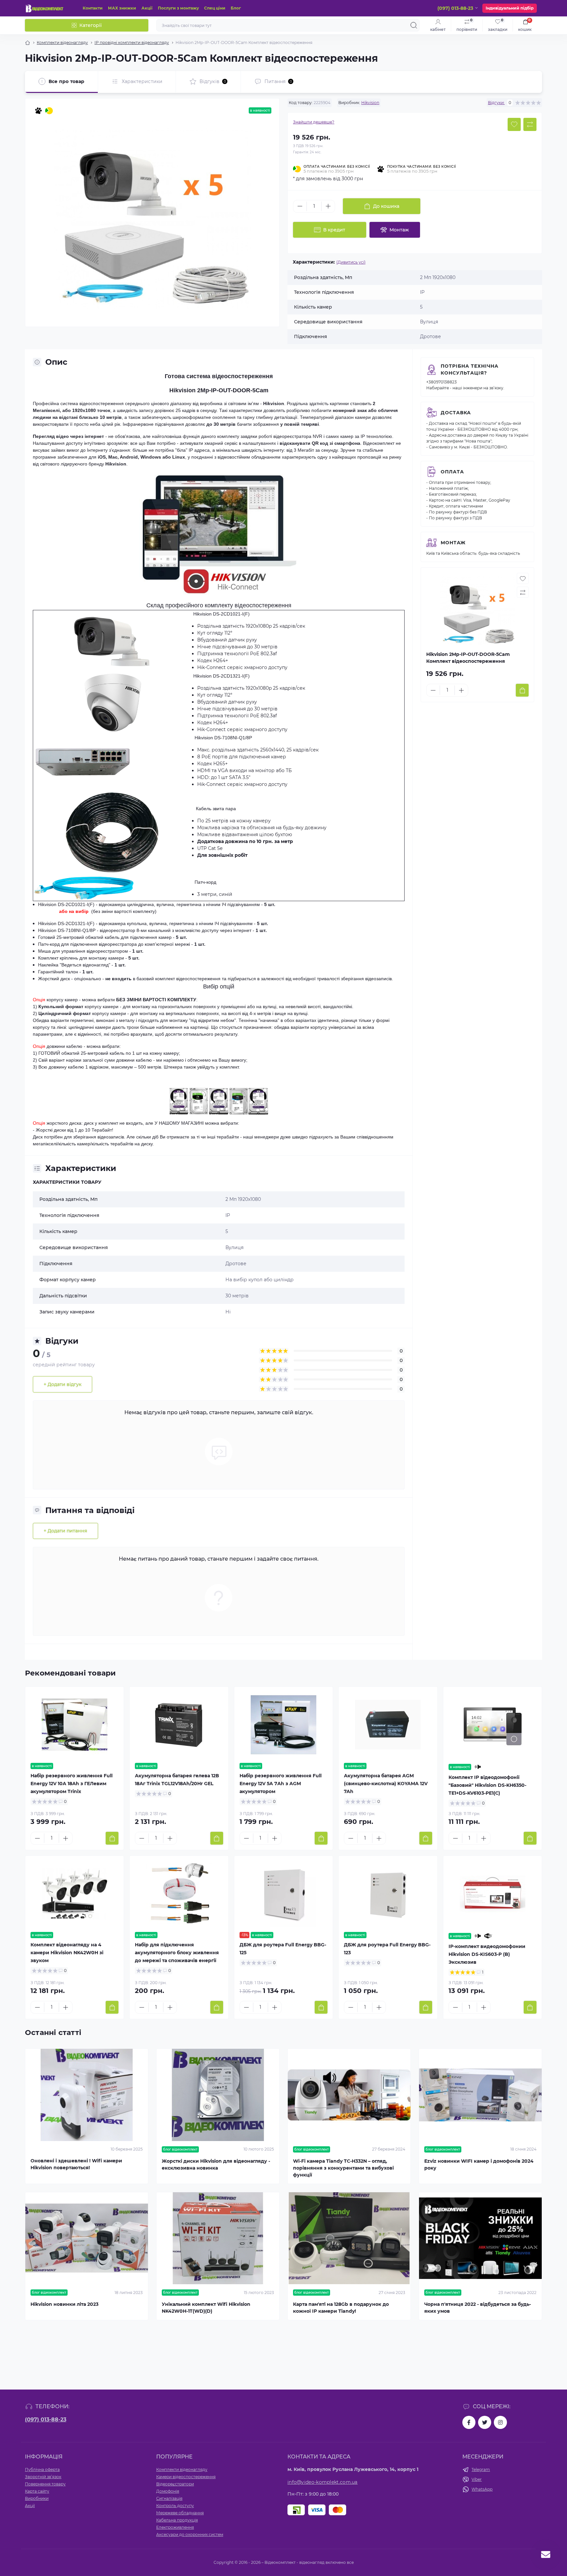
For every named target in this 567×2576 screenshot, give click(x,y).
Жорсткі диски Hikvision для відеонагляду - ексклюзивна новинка (216, 2165)
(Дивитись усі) (351, 262)
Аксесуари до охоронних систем (190, 2534)
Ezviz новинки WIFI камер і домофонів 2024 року (479, 2165)
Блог (236, 8)
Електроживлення (175, 2527)
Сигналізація (169, 2498)
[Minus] (300, 206)
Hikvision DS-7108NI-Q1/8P (67, 930)
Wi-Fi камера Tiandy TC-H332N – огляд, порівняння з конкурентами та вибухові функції (343, 2168)
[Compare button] (530, 124)
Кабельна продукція (177, 2520)
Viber (477, 2479)
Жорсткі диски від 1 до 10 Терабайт (74, 1130)
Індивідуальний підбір (510, 8)
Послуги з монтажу (178, 8)
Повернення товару (45, 2484)
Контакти (93, 8)
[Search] (414, 25)
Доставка (456, 413)
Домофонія (168, 2491)
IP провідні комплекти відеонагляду (132, 43)
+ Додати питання (65, 1531)
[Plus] (328, 206)
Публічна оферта (42, 2469)
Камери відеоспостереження (186, 2477)
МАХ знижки (122, 8)
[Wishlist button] (514, 124)
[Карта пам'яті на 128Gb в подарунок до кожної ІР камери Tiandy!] (349, 2238)
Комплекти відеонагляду (62, 43)
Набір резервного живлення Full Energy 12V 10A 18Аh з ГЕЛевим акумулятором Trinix (72, 1784)
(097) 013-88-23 (46, 2420)
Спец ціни (215, 8)
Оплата (452, 472)
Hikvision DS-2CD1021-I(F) (221, 614)
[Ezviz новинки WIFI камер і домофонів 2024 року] (480, 2095)
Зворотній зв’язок (43, 2477)
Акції (147, 8)
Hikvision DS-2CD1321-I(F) (221, 676)
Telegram (481, 2469)
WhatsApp (482, 2489)
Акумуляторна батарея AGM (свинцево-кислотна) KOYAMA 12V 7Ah (386, 1784)
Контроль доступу (175, 2506)
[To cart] (522, 690)
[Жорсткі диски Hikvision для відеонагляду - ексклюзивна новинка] (218, 2095)
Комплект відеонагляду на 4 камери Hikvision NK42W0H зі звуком (67, 1953)
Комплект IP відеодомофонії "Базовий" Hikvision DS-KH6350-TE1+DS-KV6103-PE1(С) (487, 1785)
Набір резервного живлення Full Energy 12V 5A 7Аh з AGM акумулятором (281, 1784)
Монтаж (453, 543)
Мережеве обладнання (180, 2513)
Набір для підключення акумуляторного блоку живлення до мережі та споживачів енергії (177, 1953)
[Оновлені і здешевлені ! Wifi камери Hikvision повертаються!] (87, 2095)
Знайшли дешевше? (314, 122)
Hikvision (370, 103)
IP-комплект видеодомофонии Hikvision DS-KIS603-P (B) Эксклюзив (487, 1954)
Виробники (37, 2498)
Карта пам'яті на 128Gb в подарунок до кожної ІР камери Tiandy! (341, 2308)
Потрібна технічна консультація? (470, 369)
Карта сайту (37, 2491)
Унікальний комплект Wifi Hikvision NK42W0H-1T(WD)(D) (206, 2308)
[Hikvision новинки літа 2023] (87, 2238)
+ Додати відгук (63, 1384)
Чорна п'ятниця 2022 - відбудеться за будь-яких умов (478, 2308)
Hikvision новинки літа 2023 (64, 2304)
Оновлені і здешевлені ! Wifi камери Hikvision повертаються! (76, 2164)
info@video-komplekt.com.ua (323, 2482)
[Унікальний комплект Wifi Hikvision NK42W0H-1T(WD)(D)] (218, 2238)
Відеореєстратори (175, 2484)
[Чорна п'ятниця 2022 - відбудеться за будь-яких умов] (480, 2238)
